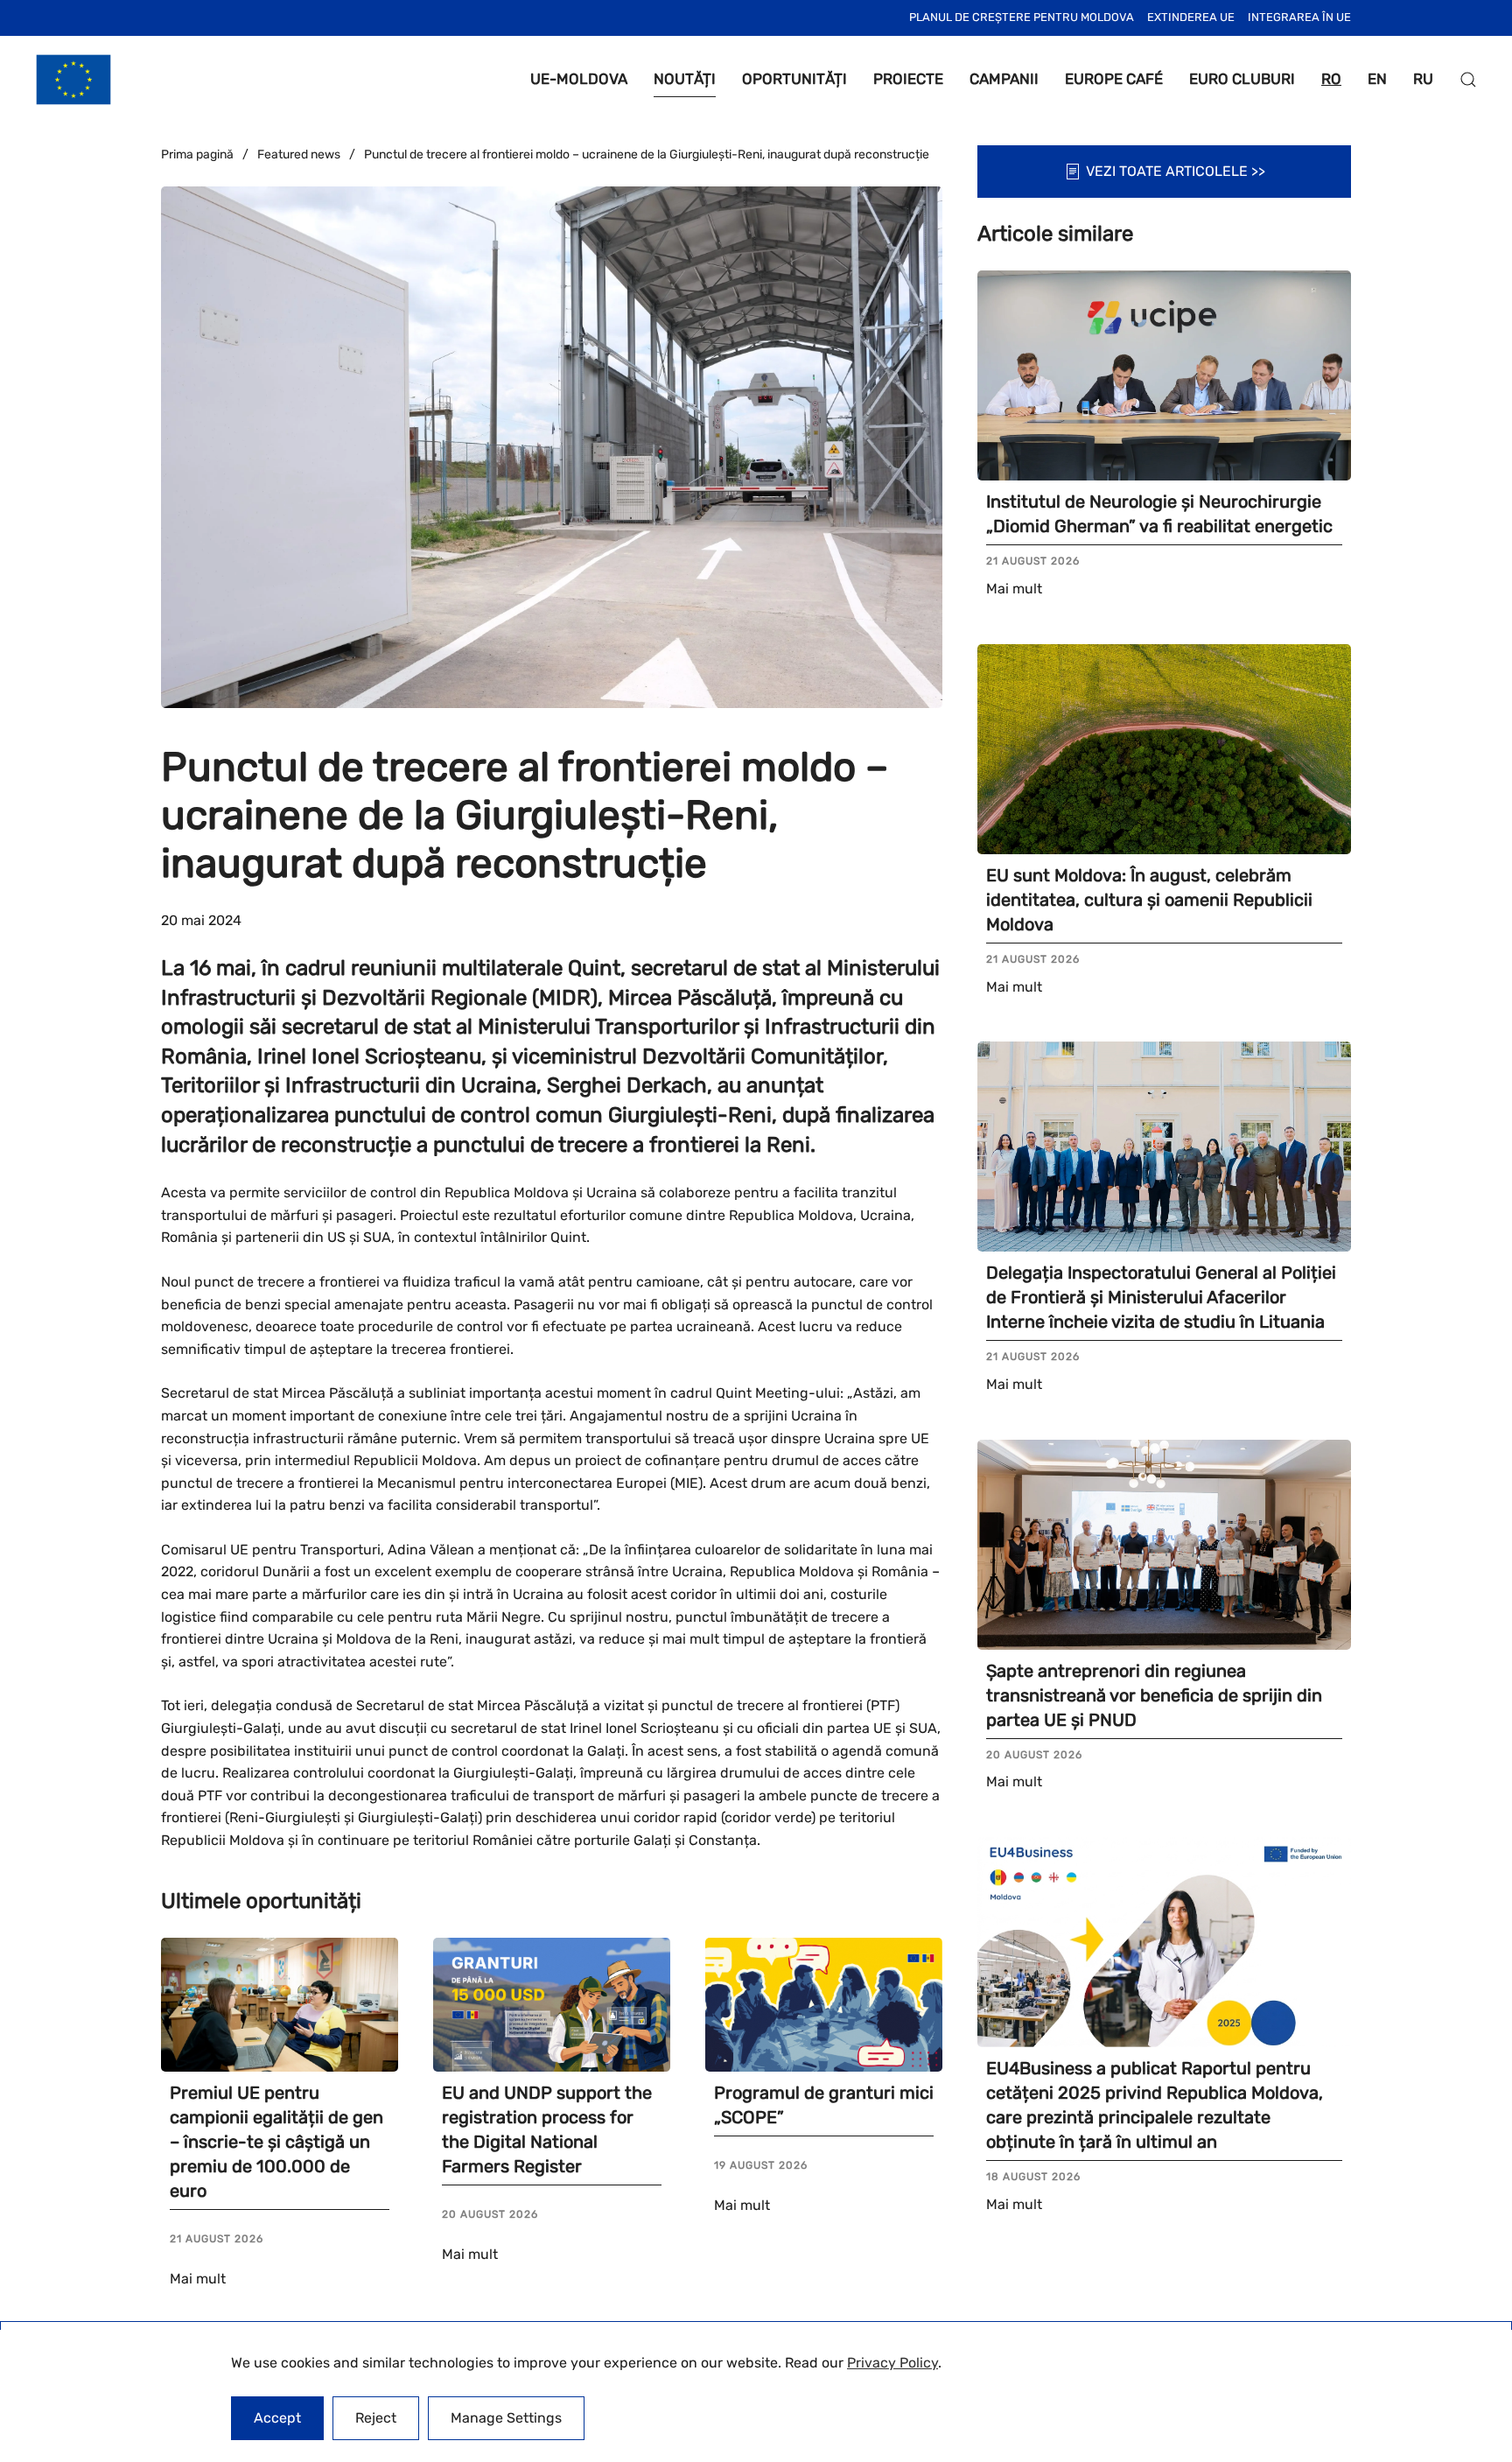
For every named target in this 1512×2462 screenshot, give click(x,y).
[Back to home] (73, 80)
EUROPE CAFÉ (1114, 79)
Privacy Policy (892, 2363)
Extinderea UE (1191, 17)
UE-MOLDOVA (579, 79)
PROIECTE (908, 79)
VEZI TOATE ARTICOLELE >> (1176, 171)
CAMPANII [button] (1004, 79)
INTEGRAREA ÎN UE (1299, 17)
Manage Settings (506, 2418)
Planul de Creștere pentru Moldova (1022, 17)
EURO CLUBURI (1242, 79)
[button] (1468, 80)
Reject (376, 2418)
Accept (277, 2418)
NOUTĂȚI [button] (685, 79)
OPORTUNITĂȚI (794, 79)
